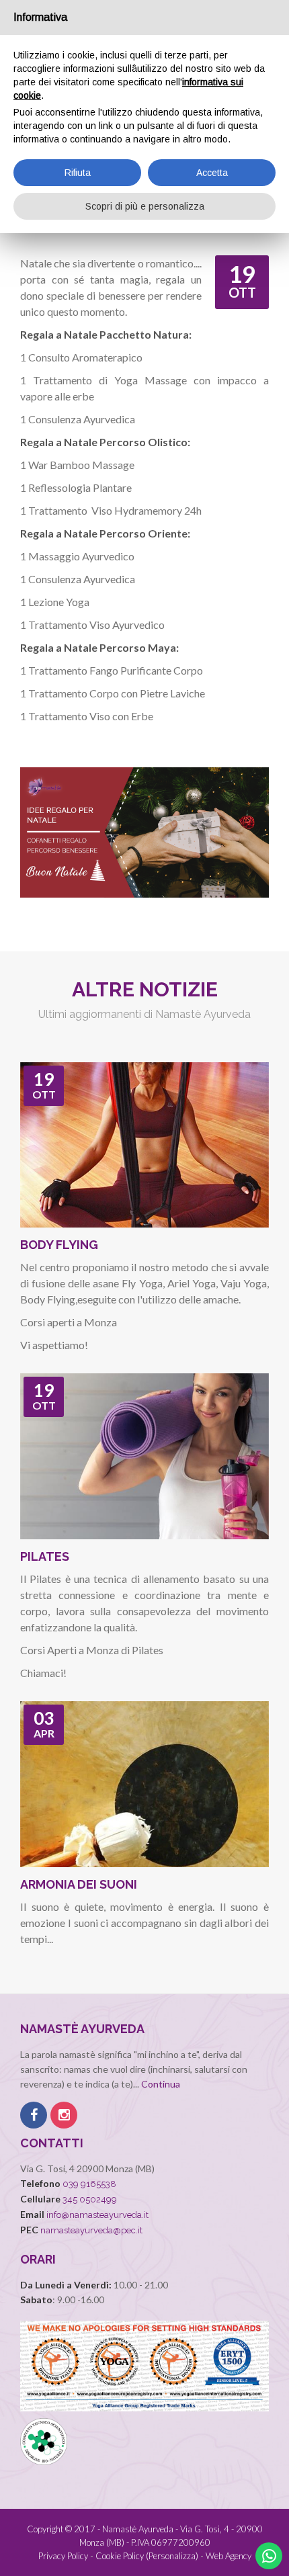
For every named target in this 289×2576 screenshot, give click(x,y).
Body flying (59, 1245)
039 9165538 (89, 2184)
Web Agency (229, 2556)
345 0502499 (90, 2199)
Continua (161, 2084)
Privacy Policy (63, 2556)
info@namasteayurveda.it (97, 2215)
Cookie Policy (120, 2556)
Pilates (45, 1556)
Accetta (212, 173)
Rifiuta (78, 173)
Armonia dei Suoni (79, 1884)
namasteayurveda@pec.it (91, 2230)
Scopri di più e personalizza (145, 206)
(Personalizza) (172, 2556)
